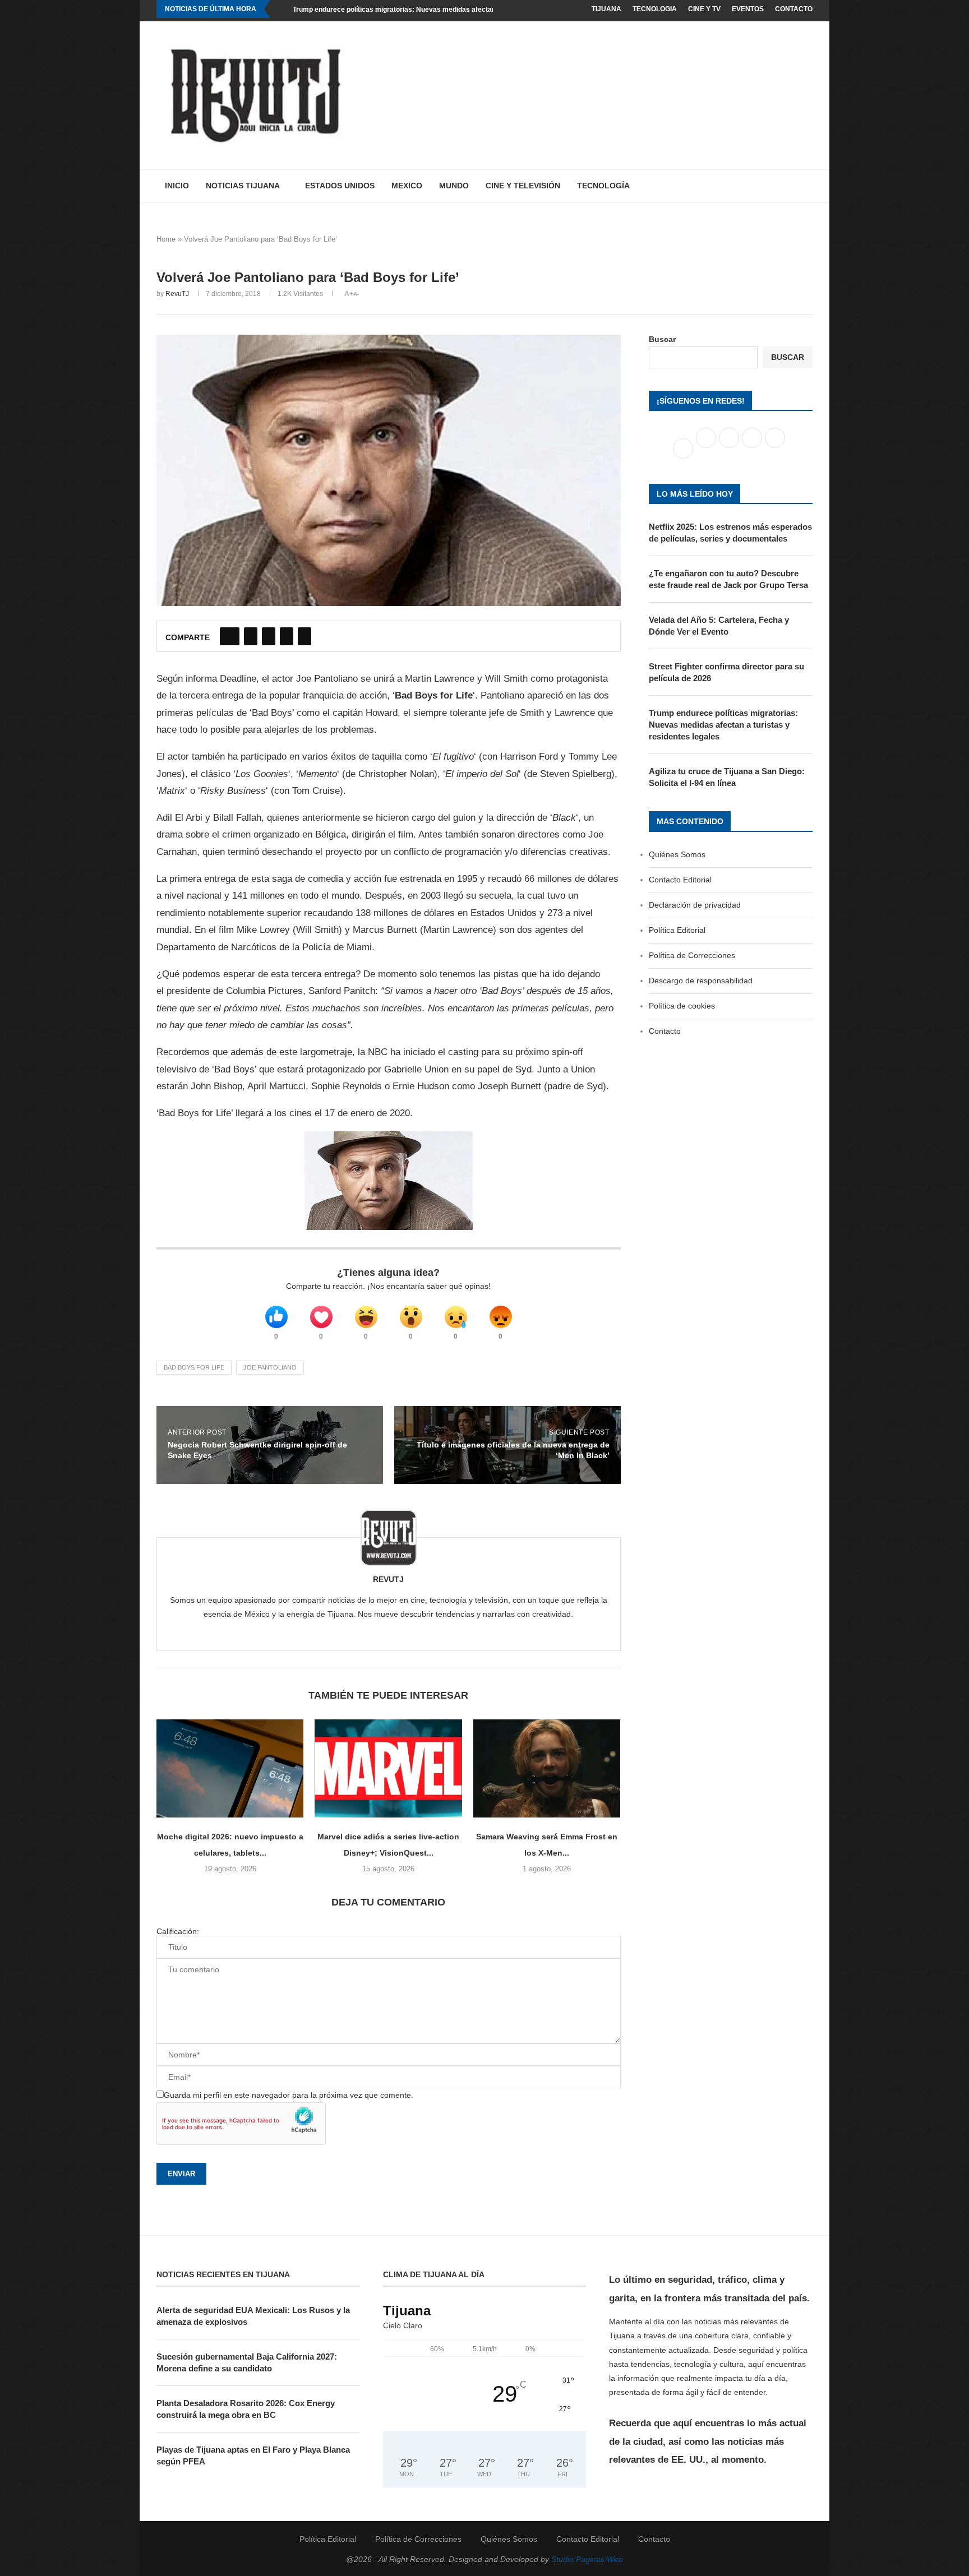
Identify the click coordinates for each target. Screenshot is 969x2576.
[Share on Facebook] (230, 636)
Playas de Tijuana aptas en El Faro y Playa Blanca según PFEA (253, 2455)
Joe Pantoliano (270, 1367)
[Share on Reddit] (287, 636)
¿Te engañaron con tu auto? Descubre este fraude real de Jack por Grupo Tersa (728, 579)
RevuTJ (177, 294)
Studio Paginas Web (587, 2559)
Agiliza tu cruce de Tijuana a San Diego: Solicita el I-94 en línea (727, 777)
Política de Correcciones (692, 955)
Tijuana (606, 9)
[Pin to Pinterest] (269, 636)
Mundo (454, 186)
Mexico (407, 186)
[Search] (807, 186)
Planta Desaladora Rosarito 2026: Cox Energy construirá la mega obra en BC (246, 2409)
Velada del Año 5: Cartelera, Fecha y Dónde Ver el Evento (719, 626)
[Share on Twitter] (251, 636)
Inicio (177, 186)
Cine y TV (704, 9)
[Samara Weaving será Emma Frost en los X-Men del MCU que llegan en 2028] (547, 1768)
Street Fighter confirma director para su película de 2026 (726, 672)
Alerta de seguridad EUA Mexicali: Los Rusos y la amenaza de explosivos (253, 2316)
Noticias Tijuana (243, 186)
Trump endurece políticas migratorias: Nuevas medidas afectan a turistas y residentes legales (443, 10)
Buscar (662, 339)
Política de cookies (682, 1006)
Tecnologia (655, 9)
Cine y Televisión (523, 186)
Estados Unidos (340, 186)
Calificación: (178, 1931)
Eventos (748, 9)
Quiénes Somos (677, 854)
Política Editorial (677, 930)
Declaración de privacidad (695, 905)
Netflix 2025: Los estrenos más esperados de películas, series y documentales (730, 533)
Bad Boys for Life (194, 1367)
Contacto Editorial (680, 880)
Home (166, 239)
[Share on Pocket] (304, 636)
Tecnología (603, 186)
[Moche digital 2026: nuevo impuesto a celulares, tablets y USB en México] (230, 1768)
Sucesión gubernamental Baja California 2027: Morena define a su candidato (247, 2362)
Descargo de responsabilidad (701, 981)
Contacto (794, 9)
